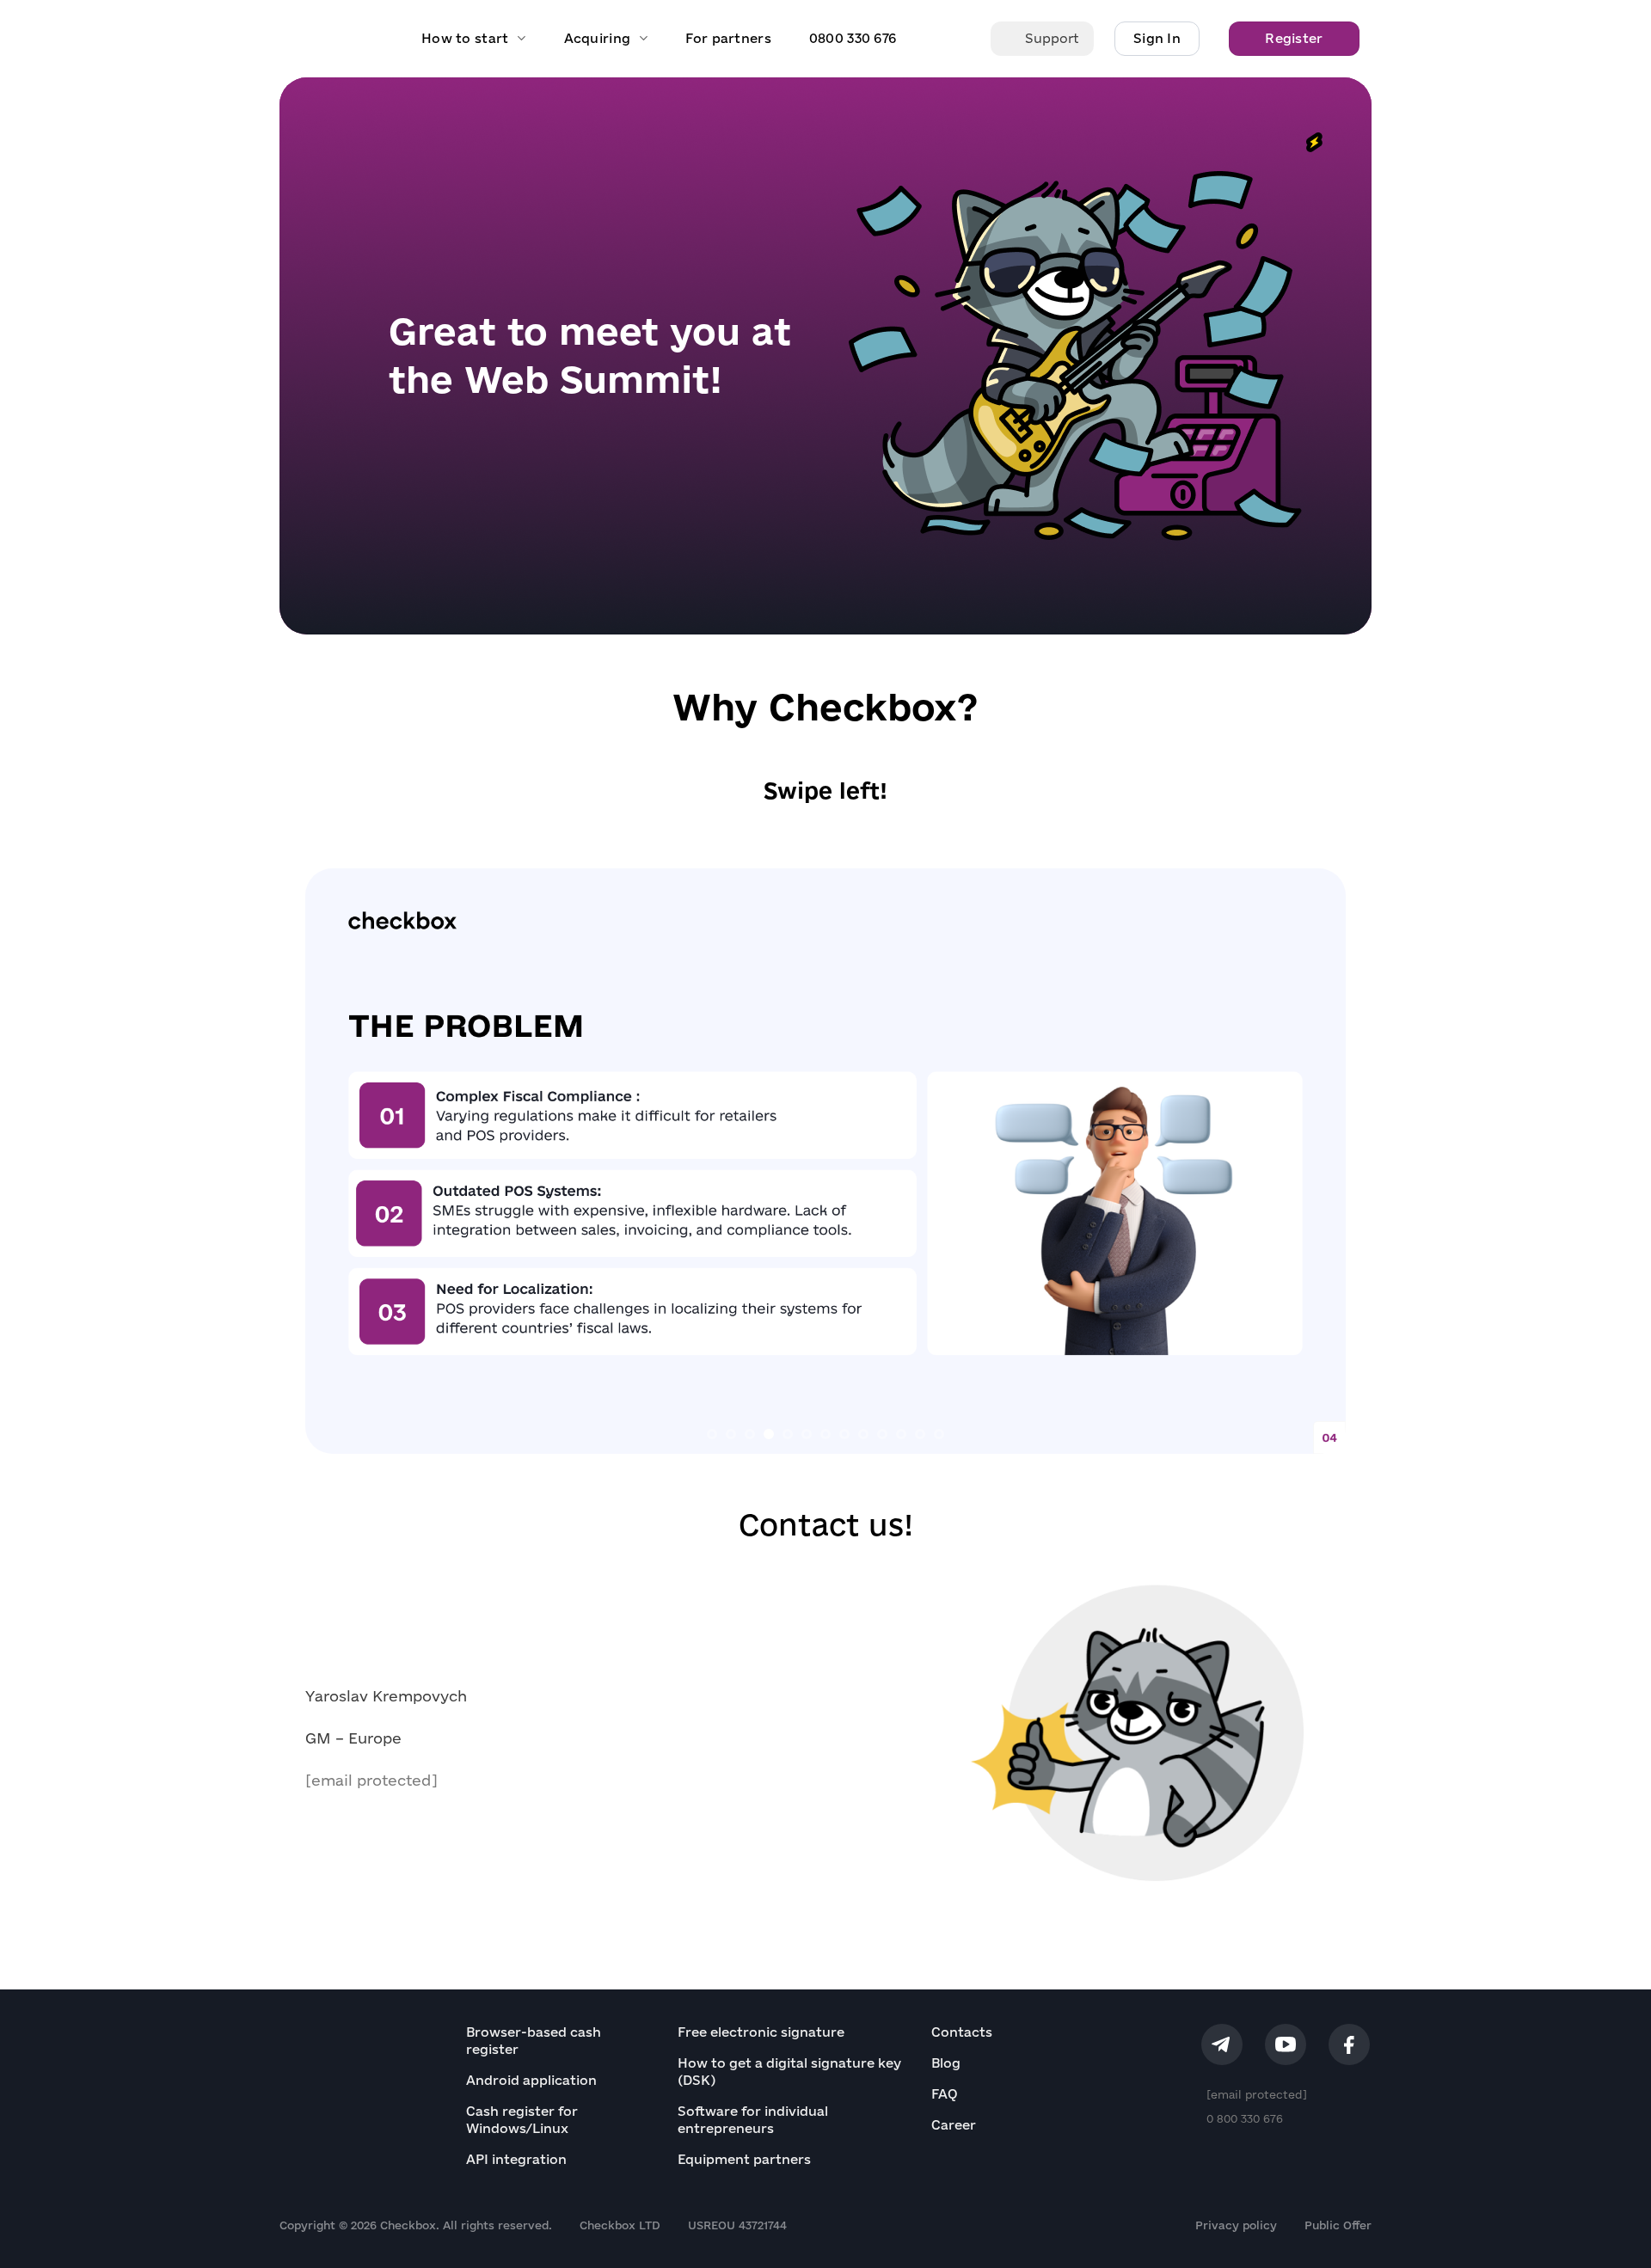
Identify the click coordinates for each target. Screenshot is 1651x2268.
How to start (465, 38)
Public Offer (1338, 2225)
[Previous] (347, 1161)
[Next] (1304, 1161)
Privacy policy (1236, 2225)
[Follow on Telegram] (1222, 2044)
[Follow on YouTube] (1286, 2044)
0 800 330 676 (1245, 2118)
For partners (728, 38)
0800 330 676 (853, 38)
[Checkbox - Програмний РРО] (333, 39)
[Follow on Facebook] (1349, 2044)
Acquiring (598, 38)
